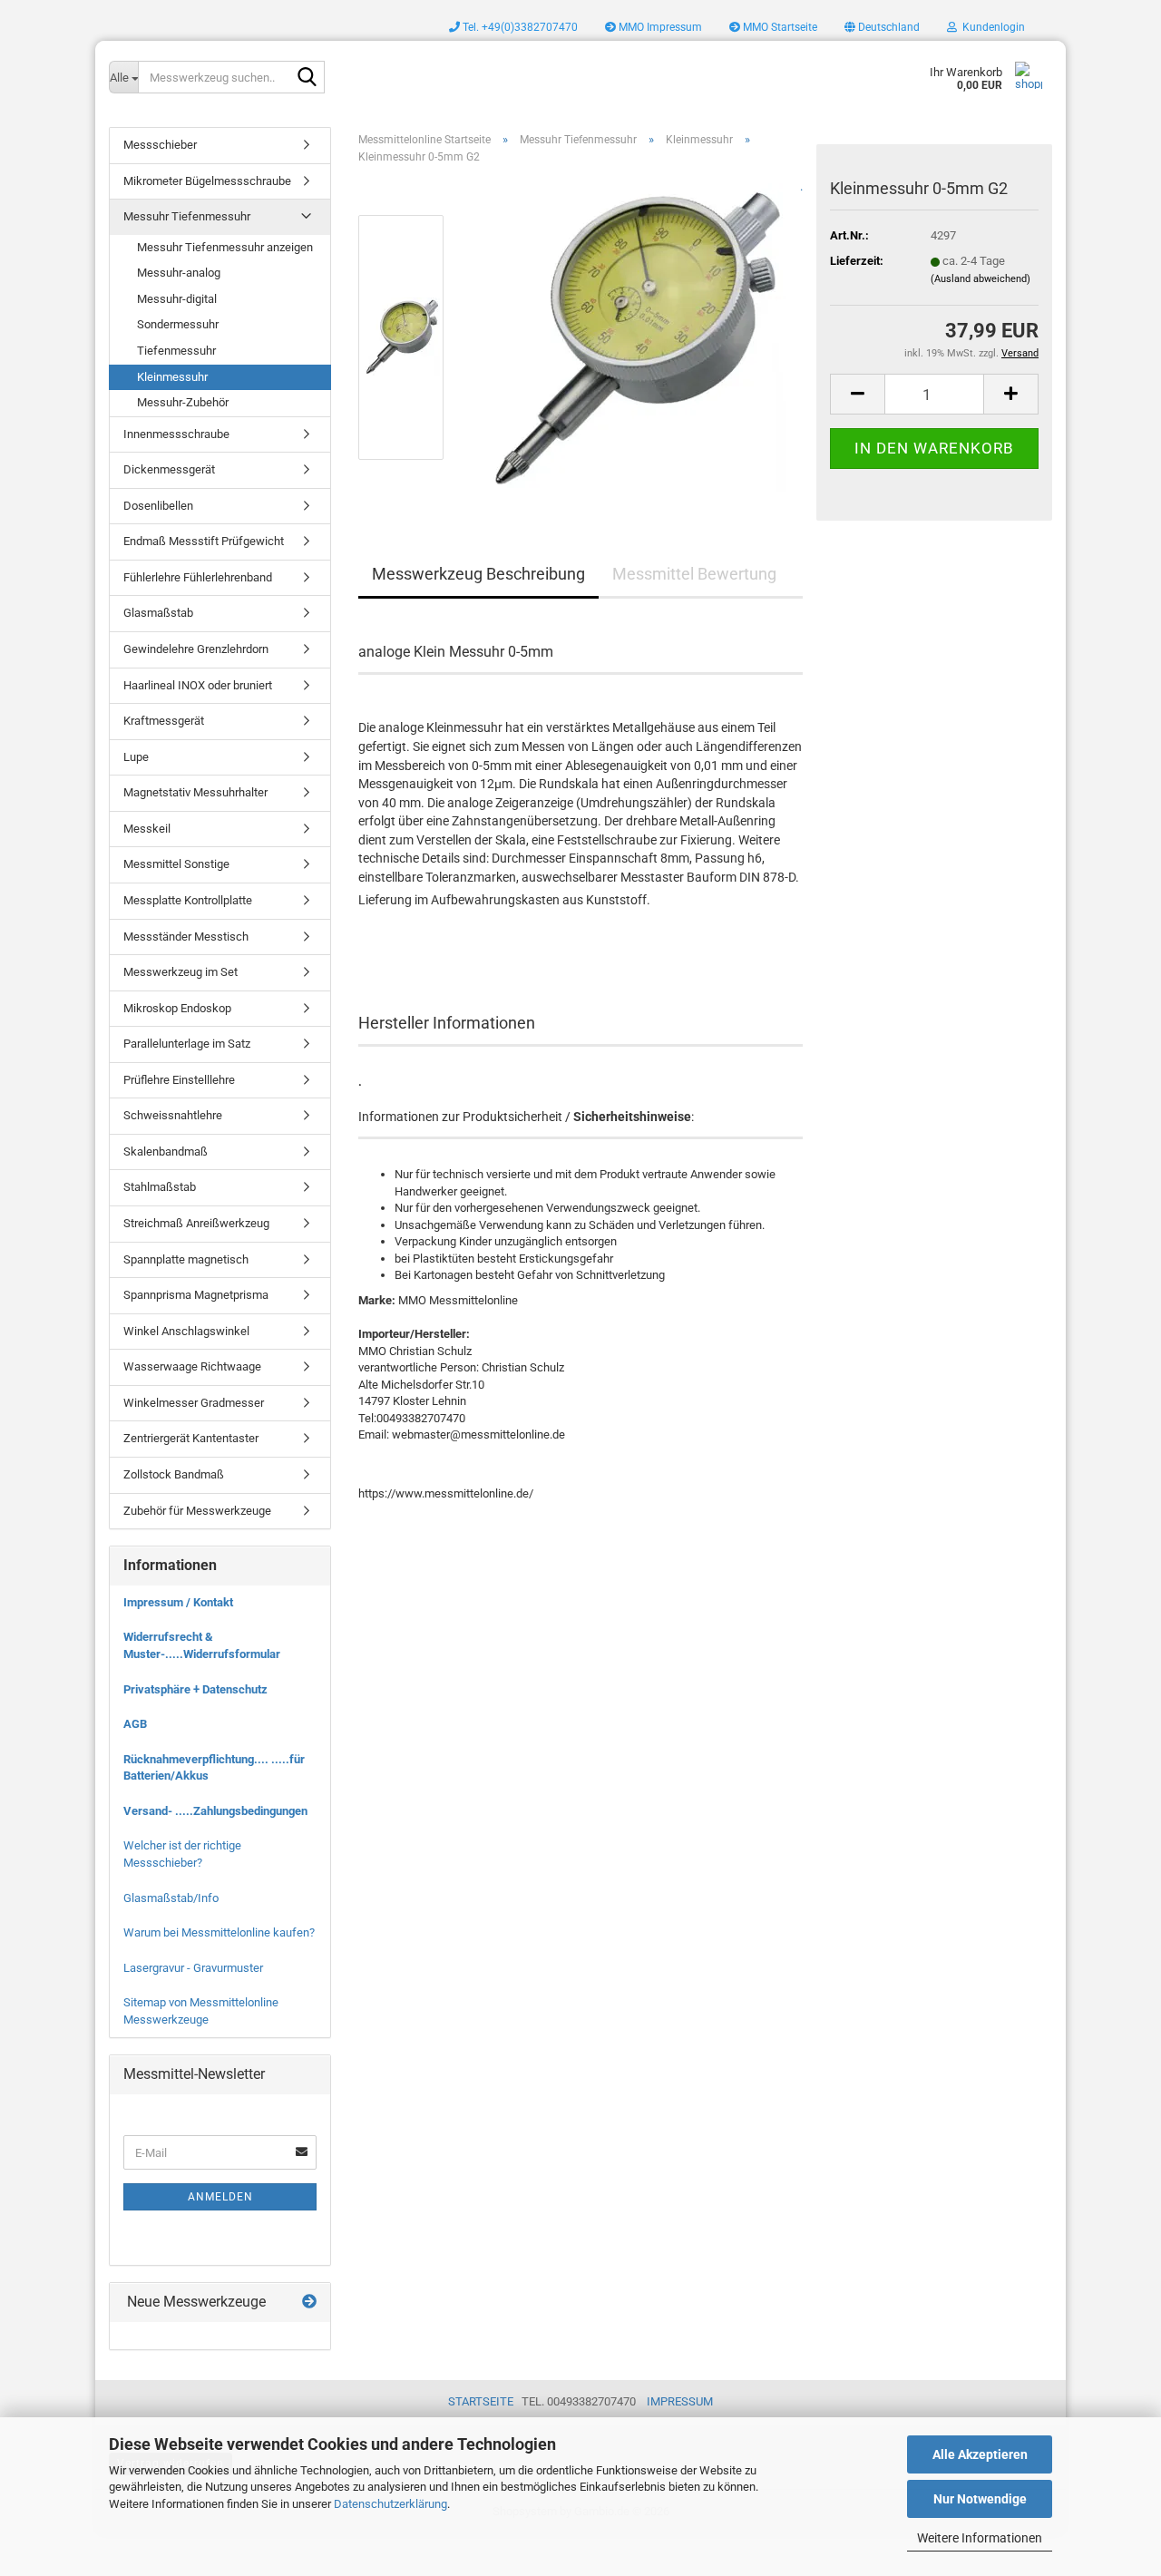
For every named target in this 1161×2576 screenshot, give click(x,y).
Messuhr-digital (177, 299)
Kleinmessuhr (172, 377)
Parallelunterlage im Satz (187, 1044)
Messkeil (147, 829)
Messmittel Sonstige (176, 864)
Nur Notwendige (980, 2499)
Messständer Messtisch (186, 937)
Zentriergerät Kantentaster (191, 1438)
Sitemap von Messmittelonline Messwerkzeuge (201, 2011)
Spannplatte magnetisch (186, 1259)
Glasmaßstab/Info (171, 1898)
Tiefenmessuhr (176, 351)
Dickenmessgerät (169, 469)
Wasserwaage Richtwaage (192, 1366)
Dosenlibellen (158, 506)
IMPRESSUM (680, 2401)
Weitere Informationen (980, 2538)
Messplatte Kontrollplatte (188, 900)
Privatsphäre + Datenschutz (195, 1689)
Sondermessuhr (178, 324)
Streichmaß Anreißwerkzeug (196, 1223)
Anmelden (220, 2197)
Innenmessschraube (176, 434)
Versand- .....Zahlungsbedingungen (215, 1811)
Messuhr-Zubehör (183, 402)
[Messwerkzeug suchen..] (307, 78)
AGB (135, 1724)
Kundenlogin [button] (991, 27)
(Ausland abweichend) (981, 279)
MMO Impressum (659, 27)
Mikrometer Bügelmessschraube (207, 181)
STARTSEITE (481, 2401)
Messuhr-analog (179, 273)
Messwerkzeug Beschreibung (478, 574)
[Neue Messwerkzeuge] (309, 2303)
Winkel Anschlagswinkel (186, 1331)
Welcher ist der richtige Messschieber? (182, 1854)
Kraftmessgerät (164, 721)
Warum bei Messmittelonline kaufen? (219, 1932)
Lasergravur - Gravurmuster (193, 1968)
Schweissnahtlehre (173, 1115)
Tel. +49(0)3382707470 (519, 27)
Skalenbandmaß (166, 1151)
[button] (882, 27)
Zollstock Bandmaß (174, 1474)
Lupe (136, 757)
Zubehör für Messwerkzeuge (197, 1511)
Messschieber (160, 145)
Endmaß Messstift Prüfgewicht (204, 541)
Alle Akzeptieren (980, 2454)
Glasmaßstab (158, 613)
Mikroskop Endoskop (177, 1008)
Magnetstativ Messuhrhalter (195, 792)
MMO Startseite (779, 27)
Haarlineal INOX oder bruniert (198, 685)
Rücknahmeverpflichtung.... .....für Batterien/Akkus (214, 1768)
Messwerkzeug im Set (180, 972)
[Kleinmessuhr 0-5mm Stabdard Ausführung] (632, 337)
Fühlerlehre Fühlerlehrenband (198, 577)
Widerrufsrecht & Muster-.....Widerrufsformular (202, 1645)
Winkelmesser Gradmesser (194, 1403)
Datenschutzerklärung (390, 2504)
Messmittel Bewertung (694, 574)
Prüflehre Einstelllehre (179, 1080)
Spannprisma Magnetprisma (196, 1295)
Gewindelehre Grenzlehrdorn (196, 649)
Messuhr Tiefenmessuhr (187, 216)
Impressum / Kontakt (178, 1602)
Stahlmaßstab (160, 1187)
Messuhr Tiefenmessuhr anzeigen (225, 247)
